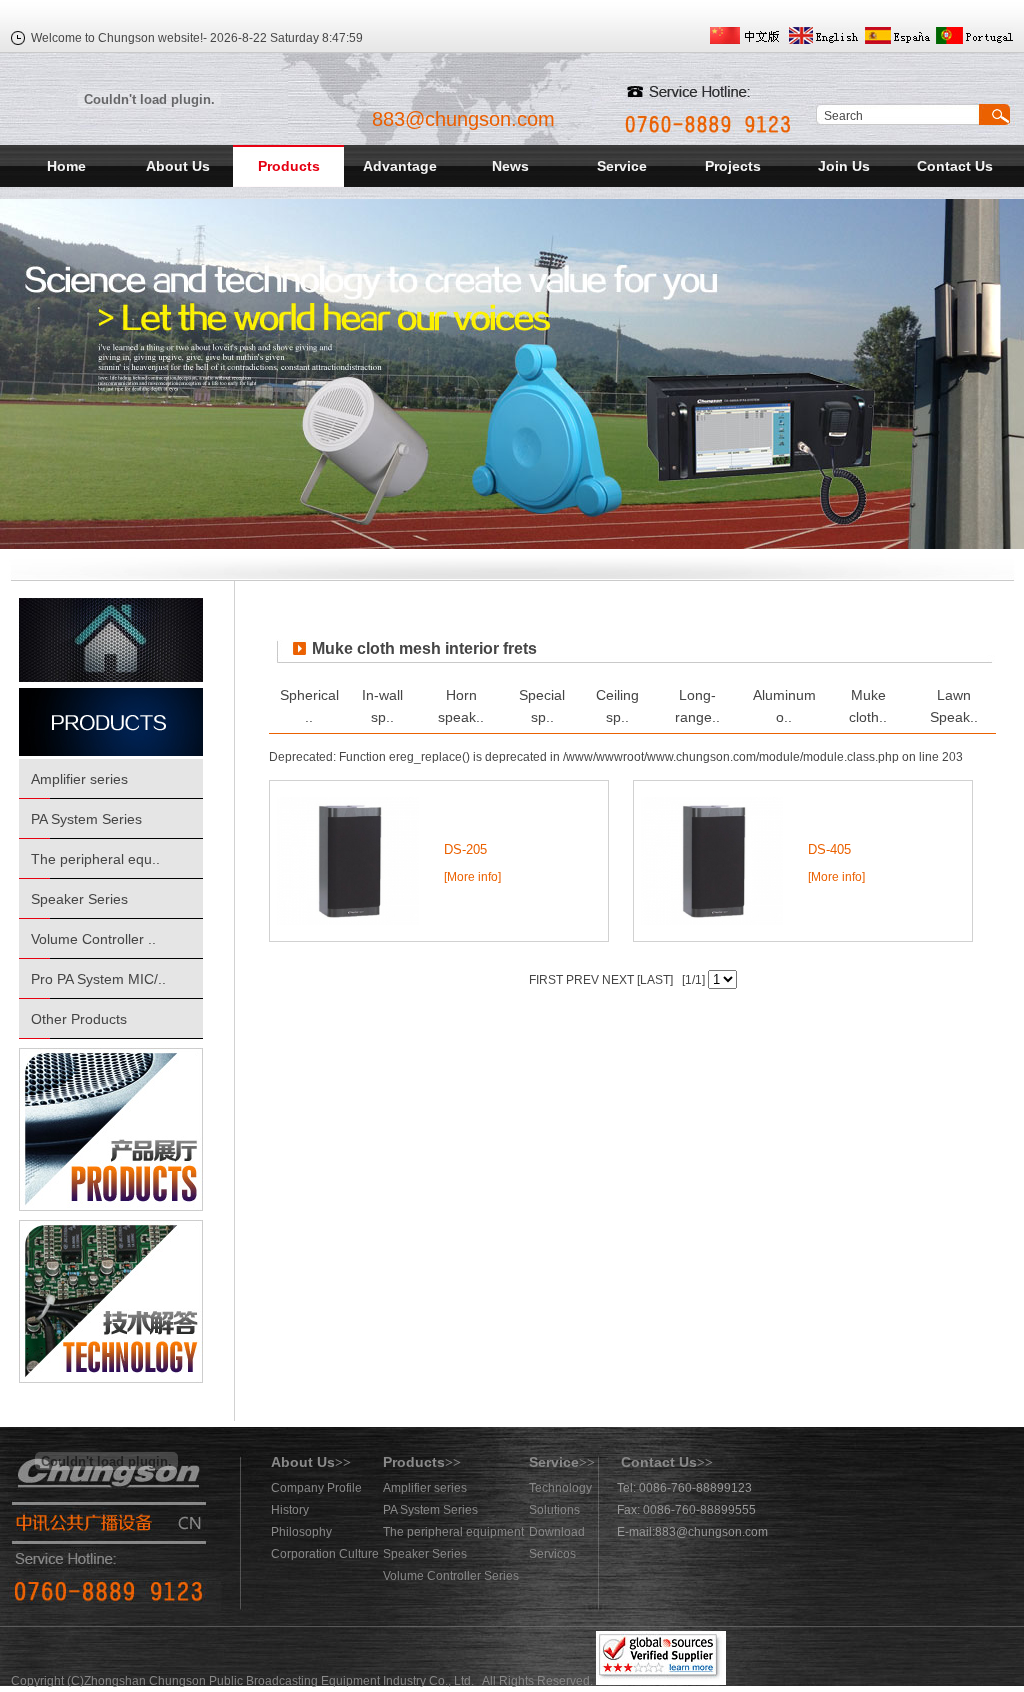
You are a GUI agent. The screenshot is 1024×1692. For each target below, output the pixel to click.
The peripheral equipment (453, 1532)
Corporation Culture (325, 1554)
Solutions (554, 1510)
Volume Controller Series (451, 1576)
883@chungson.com (463, 119)
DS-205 (465, 849)
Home (66, 166)
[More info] (472, 877)
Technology (560, 1488)
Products (289, 166)
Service (622, 166)
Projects (733, 166)
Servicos (552, 1554)
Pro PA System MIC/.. (98, 979)
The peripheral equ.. (95, 859)
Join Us (844, 166)
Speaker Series (79, 899)
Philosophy (301, 1532)
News (510, 166)
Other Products (79, 1019)
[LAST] (653, 980)
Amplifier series (79, 779)
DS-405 (829, 849)
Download (557, 1532)
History (290, 1510)
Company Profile (316, 1488)
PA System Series (86, 819)
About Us (178, 166)
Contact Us (955, 166)
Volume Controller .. (93, 939)
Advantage (400, 166)
